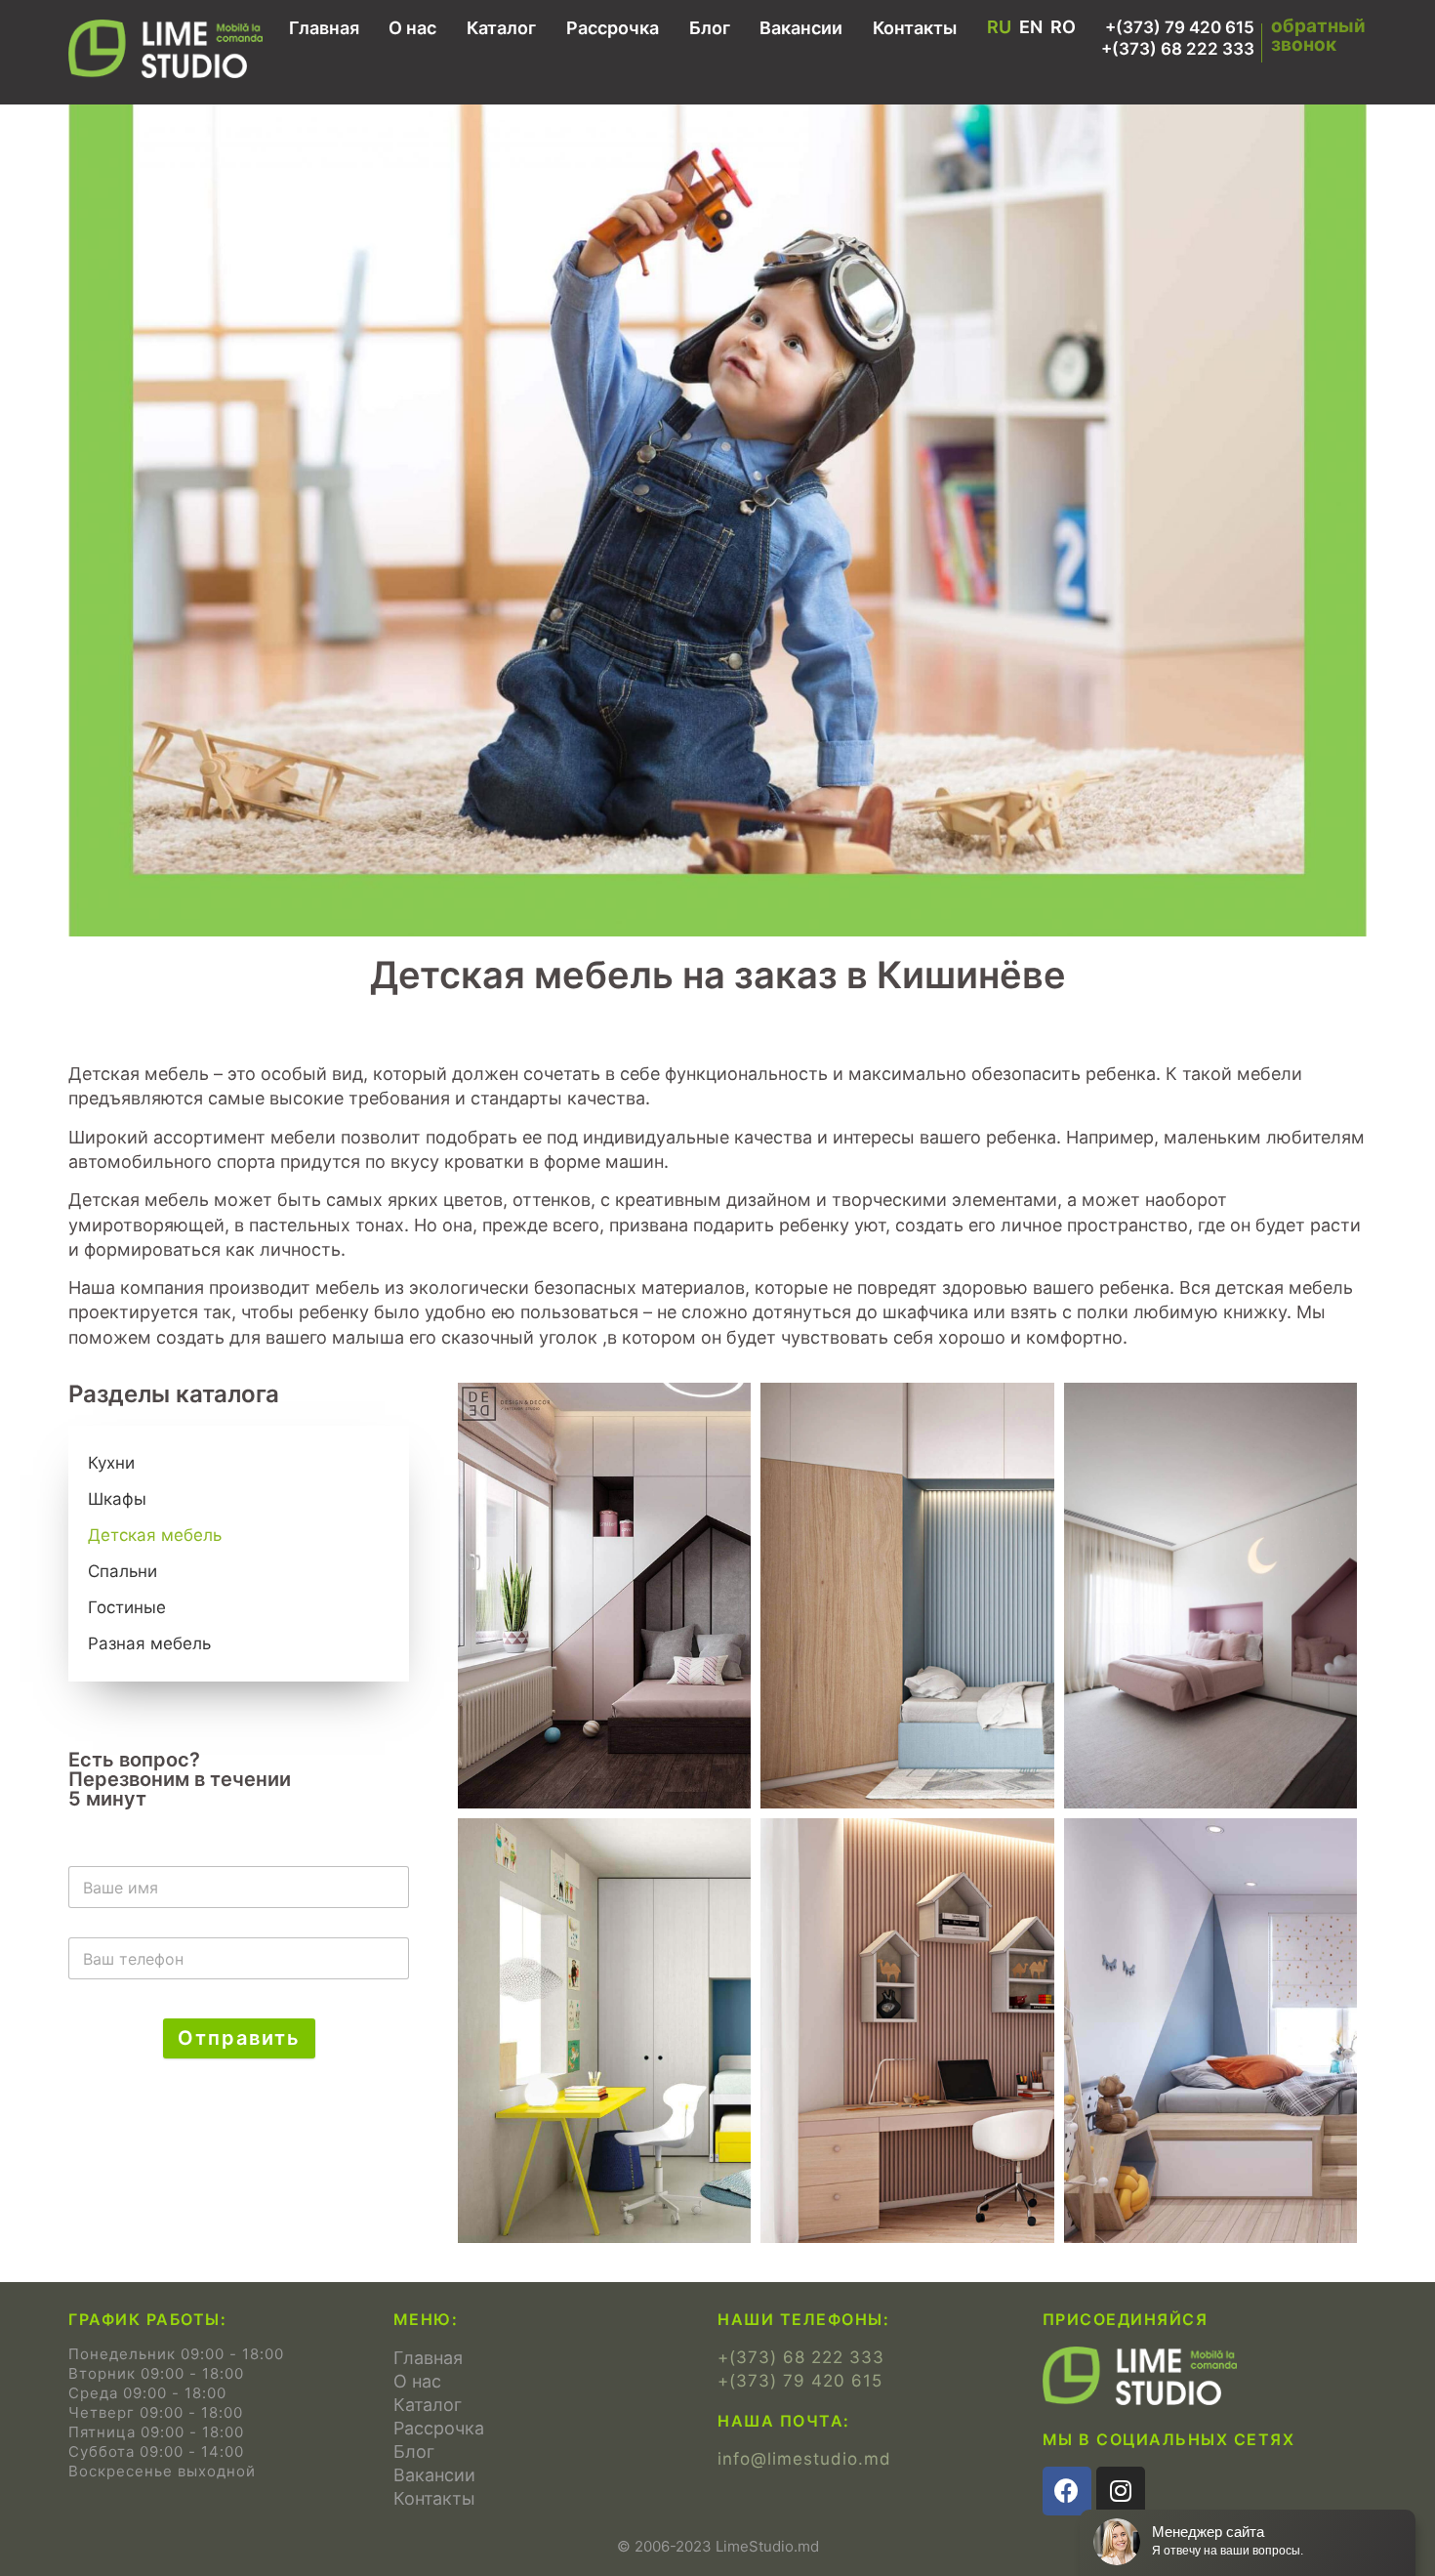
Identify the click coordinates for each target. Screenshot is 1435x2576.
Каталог (501, 28)
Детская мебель (155, 1535)
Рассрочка (613, 28)
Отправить (239, 2038)
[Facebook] (1067, 2491)
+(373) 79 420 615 (1180, 27)
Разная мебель (149, 1643)
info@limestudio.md (804, 2459)
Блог (710, 28)
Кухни (111, 1463)
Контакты (915, 28)
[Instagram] (1121, 2491)
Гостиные (127, 1607)
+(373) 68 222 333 (1178, 49)
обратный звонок (1318, 35)
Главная (324, 28)
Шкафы (117, 1499)
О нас (412, 28)
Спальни (123, 1571)
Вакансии (801, 28)
